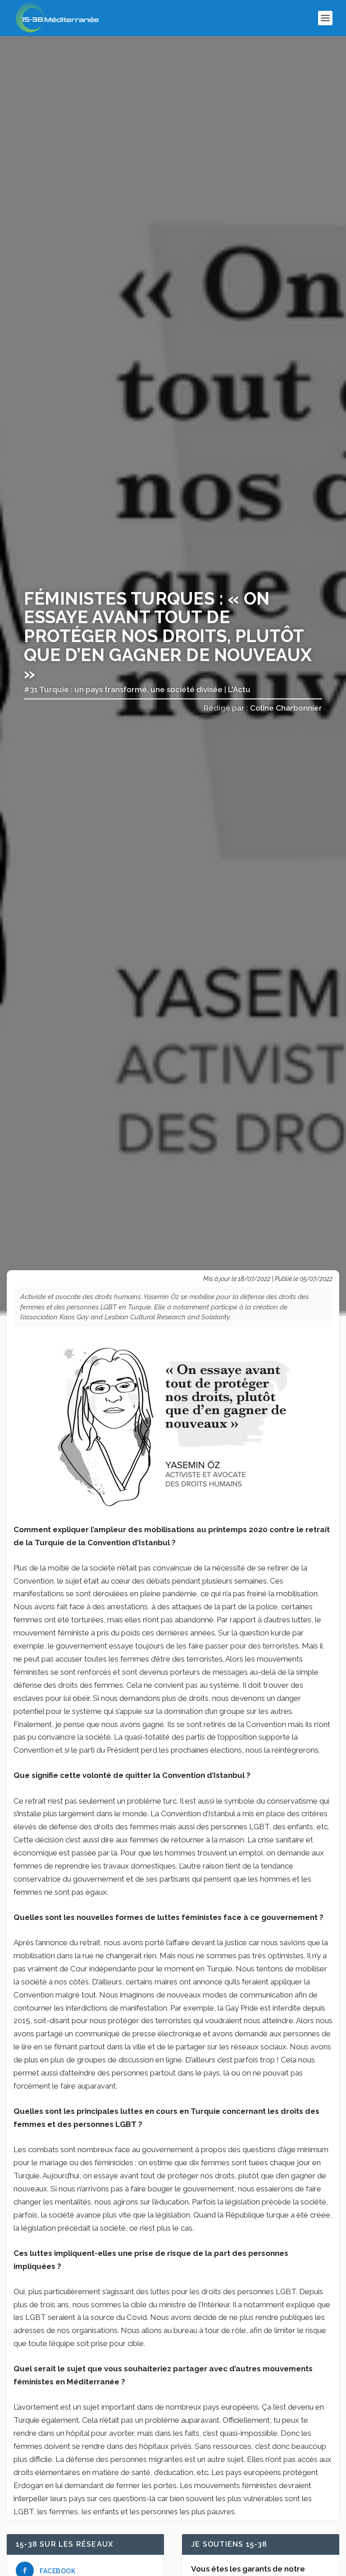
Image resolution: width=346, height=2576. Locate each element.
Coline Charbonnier (286, 708)
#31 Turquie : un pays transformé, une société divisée (123, 689)
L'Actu (239, 689)
